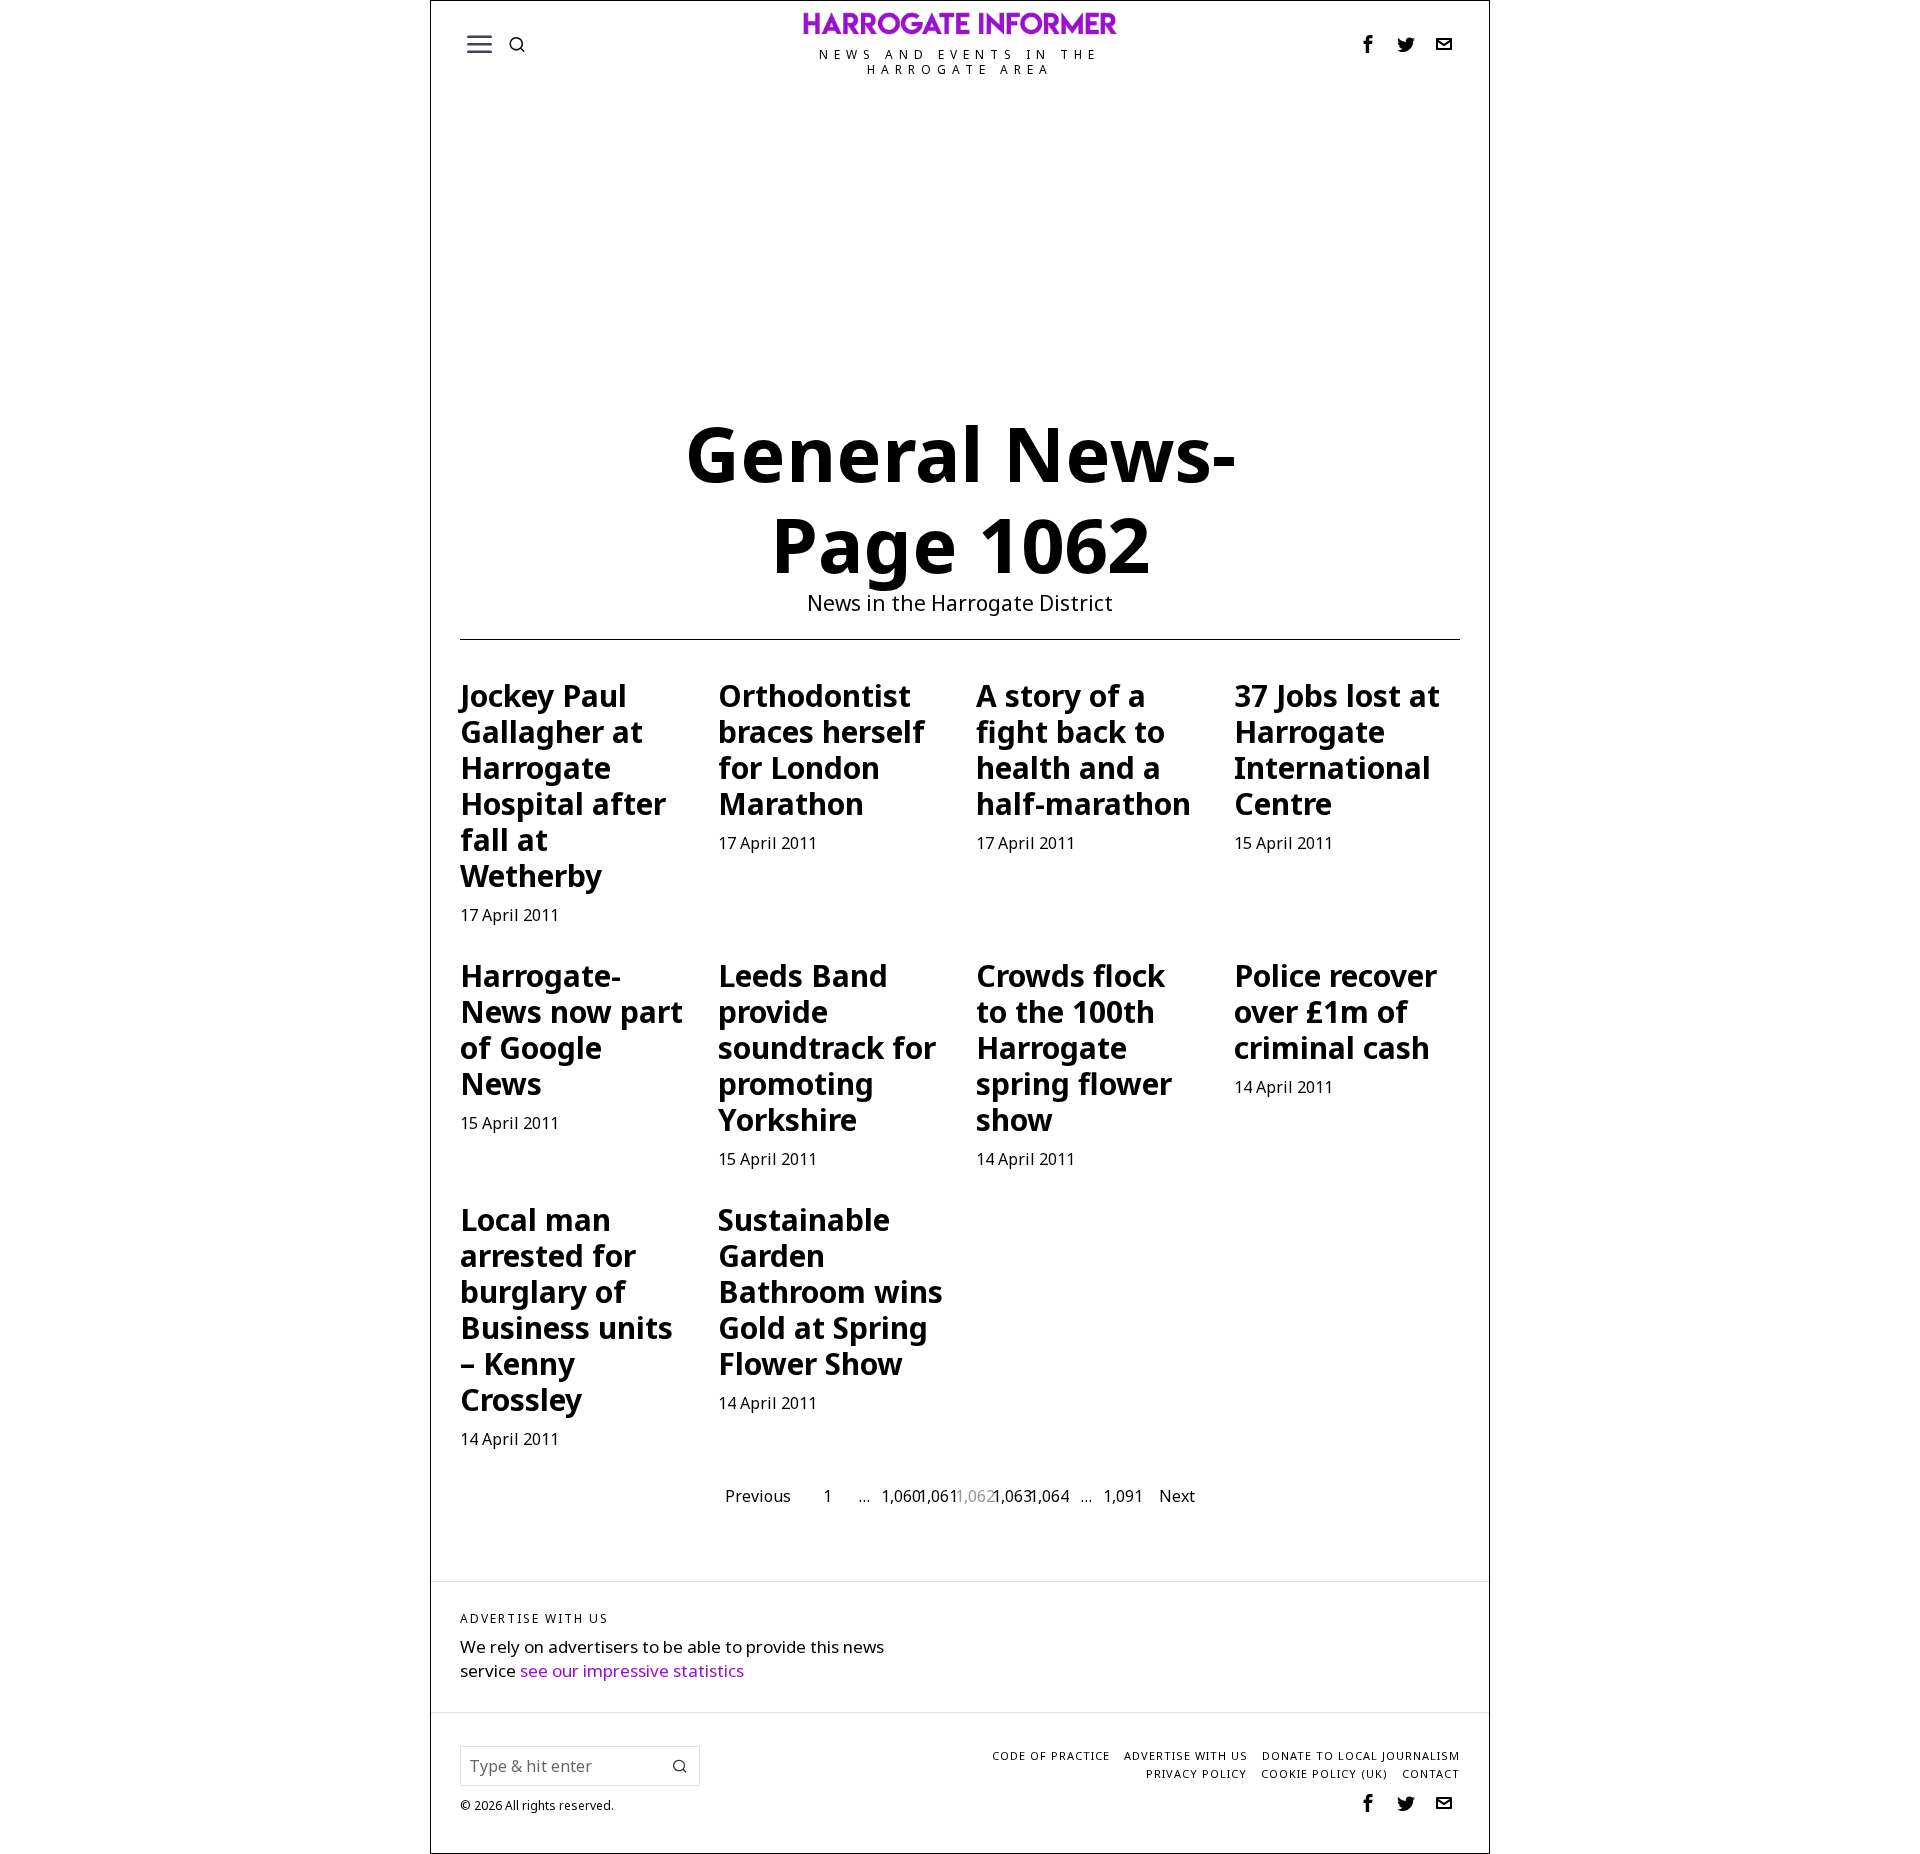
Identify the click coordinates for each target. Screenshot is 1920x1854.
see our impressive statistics (632, 1670)
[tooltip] (1368, 44)
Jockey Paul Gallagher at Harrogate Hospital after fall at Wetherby (563, 786)
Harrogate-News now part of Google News (571, 1030)
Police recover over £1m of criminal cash (1335, 1012)
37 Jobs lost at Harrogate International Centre (1337, 750)
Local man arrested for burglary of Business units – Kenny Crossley (566, 1310)
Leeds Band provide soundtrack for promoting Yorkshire (827, 1048)
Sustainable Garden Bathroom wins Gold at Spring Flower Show (830, 1292)
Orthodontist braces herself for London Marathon (821, 750)
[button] (680, 1766)
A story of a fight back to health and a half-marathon (1083, 750)
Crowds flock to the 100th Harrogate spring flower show (1074, 1048)
